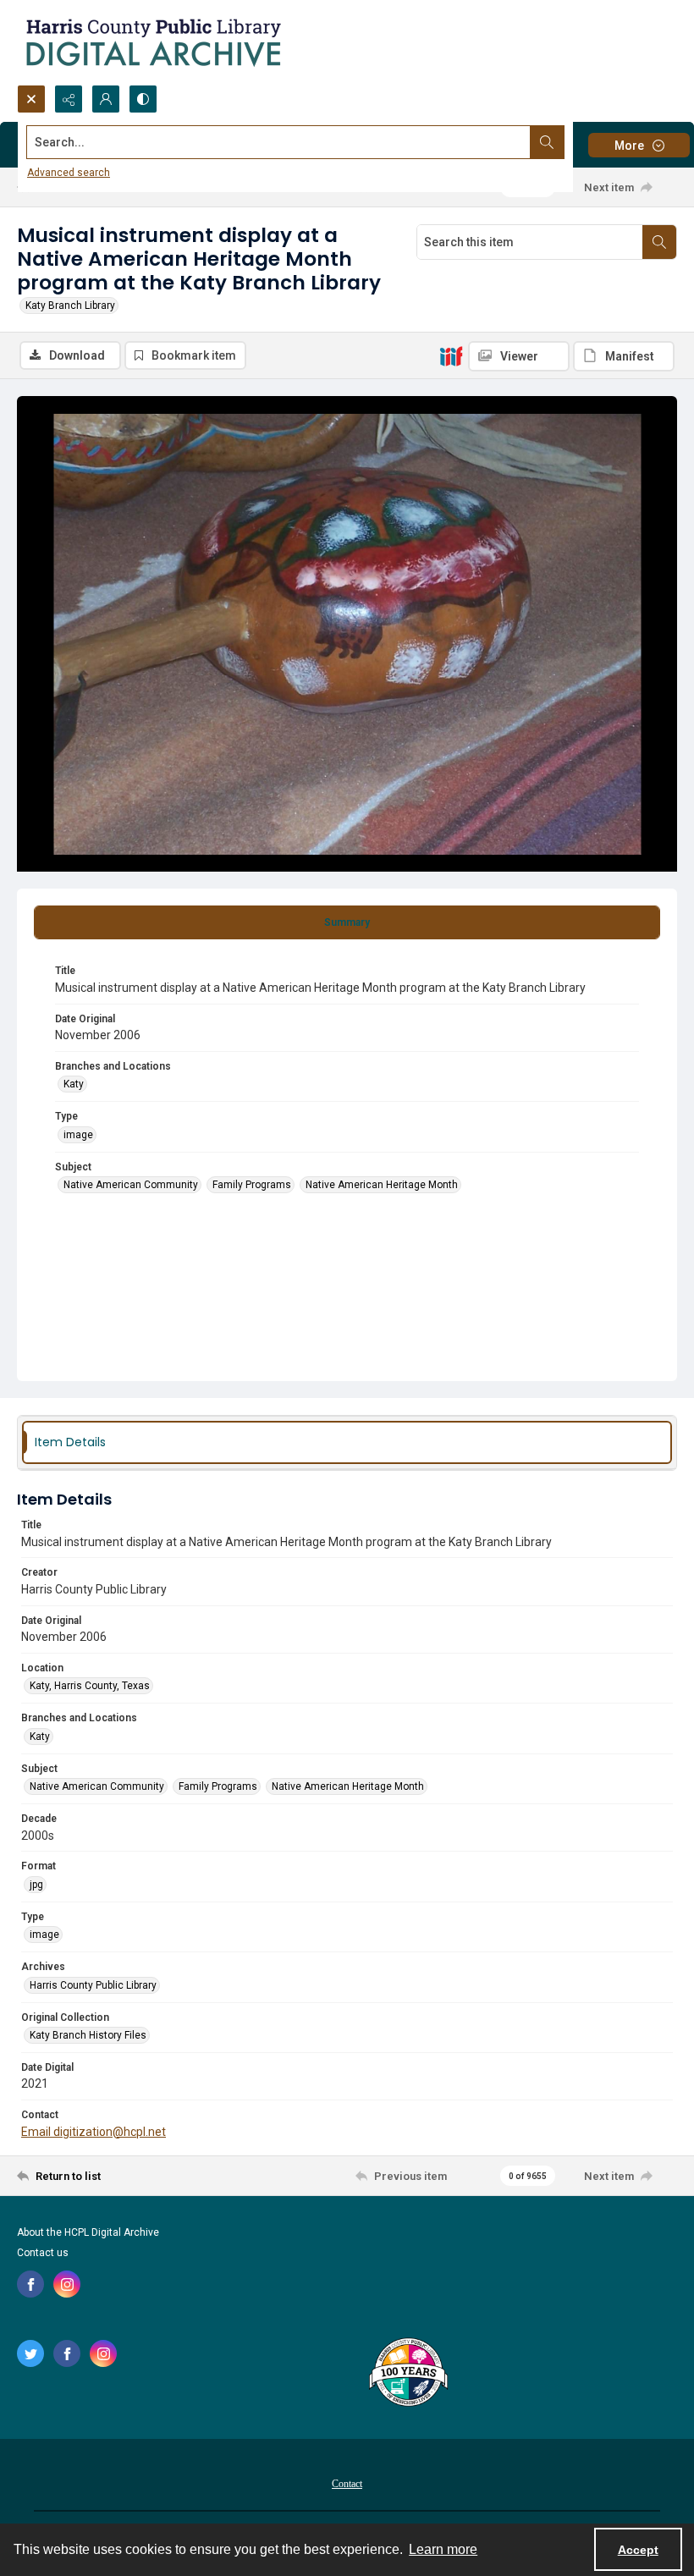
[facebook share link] (30, 2284)
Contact (347, 2484)
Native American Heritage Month (382, 1185)
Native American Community (131, 1185)
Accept (638, 2550)
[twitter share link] (30, 2353)
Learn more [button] (443, 2549)
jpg (36, 1885)
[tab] (347, 922)
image (78, 1135)
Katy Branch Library (70, 305)
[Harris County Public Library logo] (408, 2374)
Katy (74, 1084)
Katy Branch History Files (88, 2035)
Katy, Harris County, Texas (90, 1686)
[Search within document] (659, 242)
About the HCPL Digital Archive (88, 2232)
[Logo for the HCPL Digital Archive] (152, 42)
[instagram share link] (67, 2284)
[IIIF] (451, 355)
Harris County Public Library (93, 1985)
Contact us (43, 2253)
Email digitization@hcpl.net (94, 2132)
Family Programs (252, 1185)
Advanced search (69, 173)
